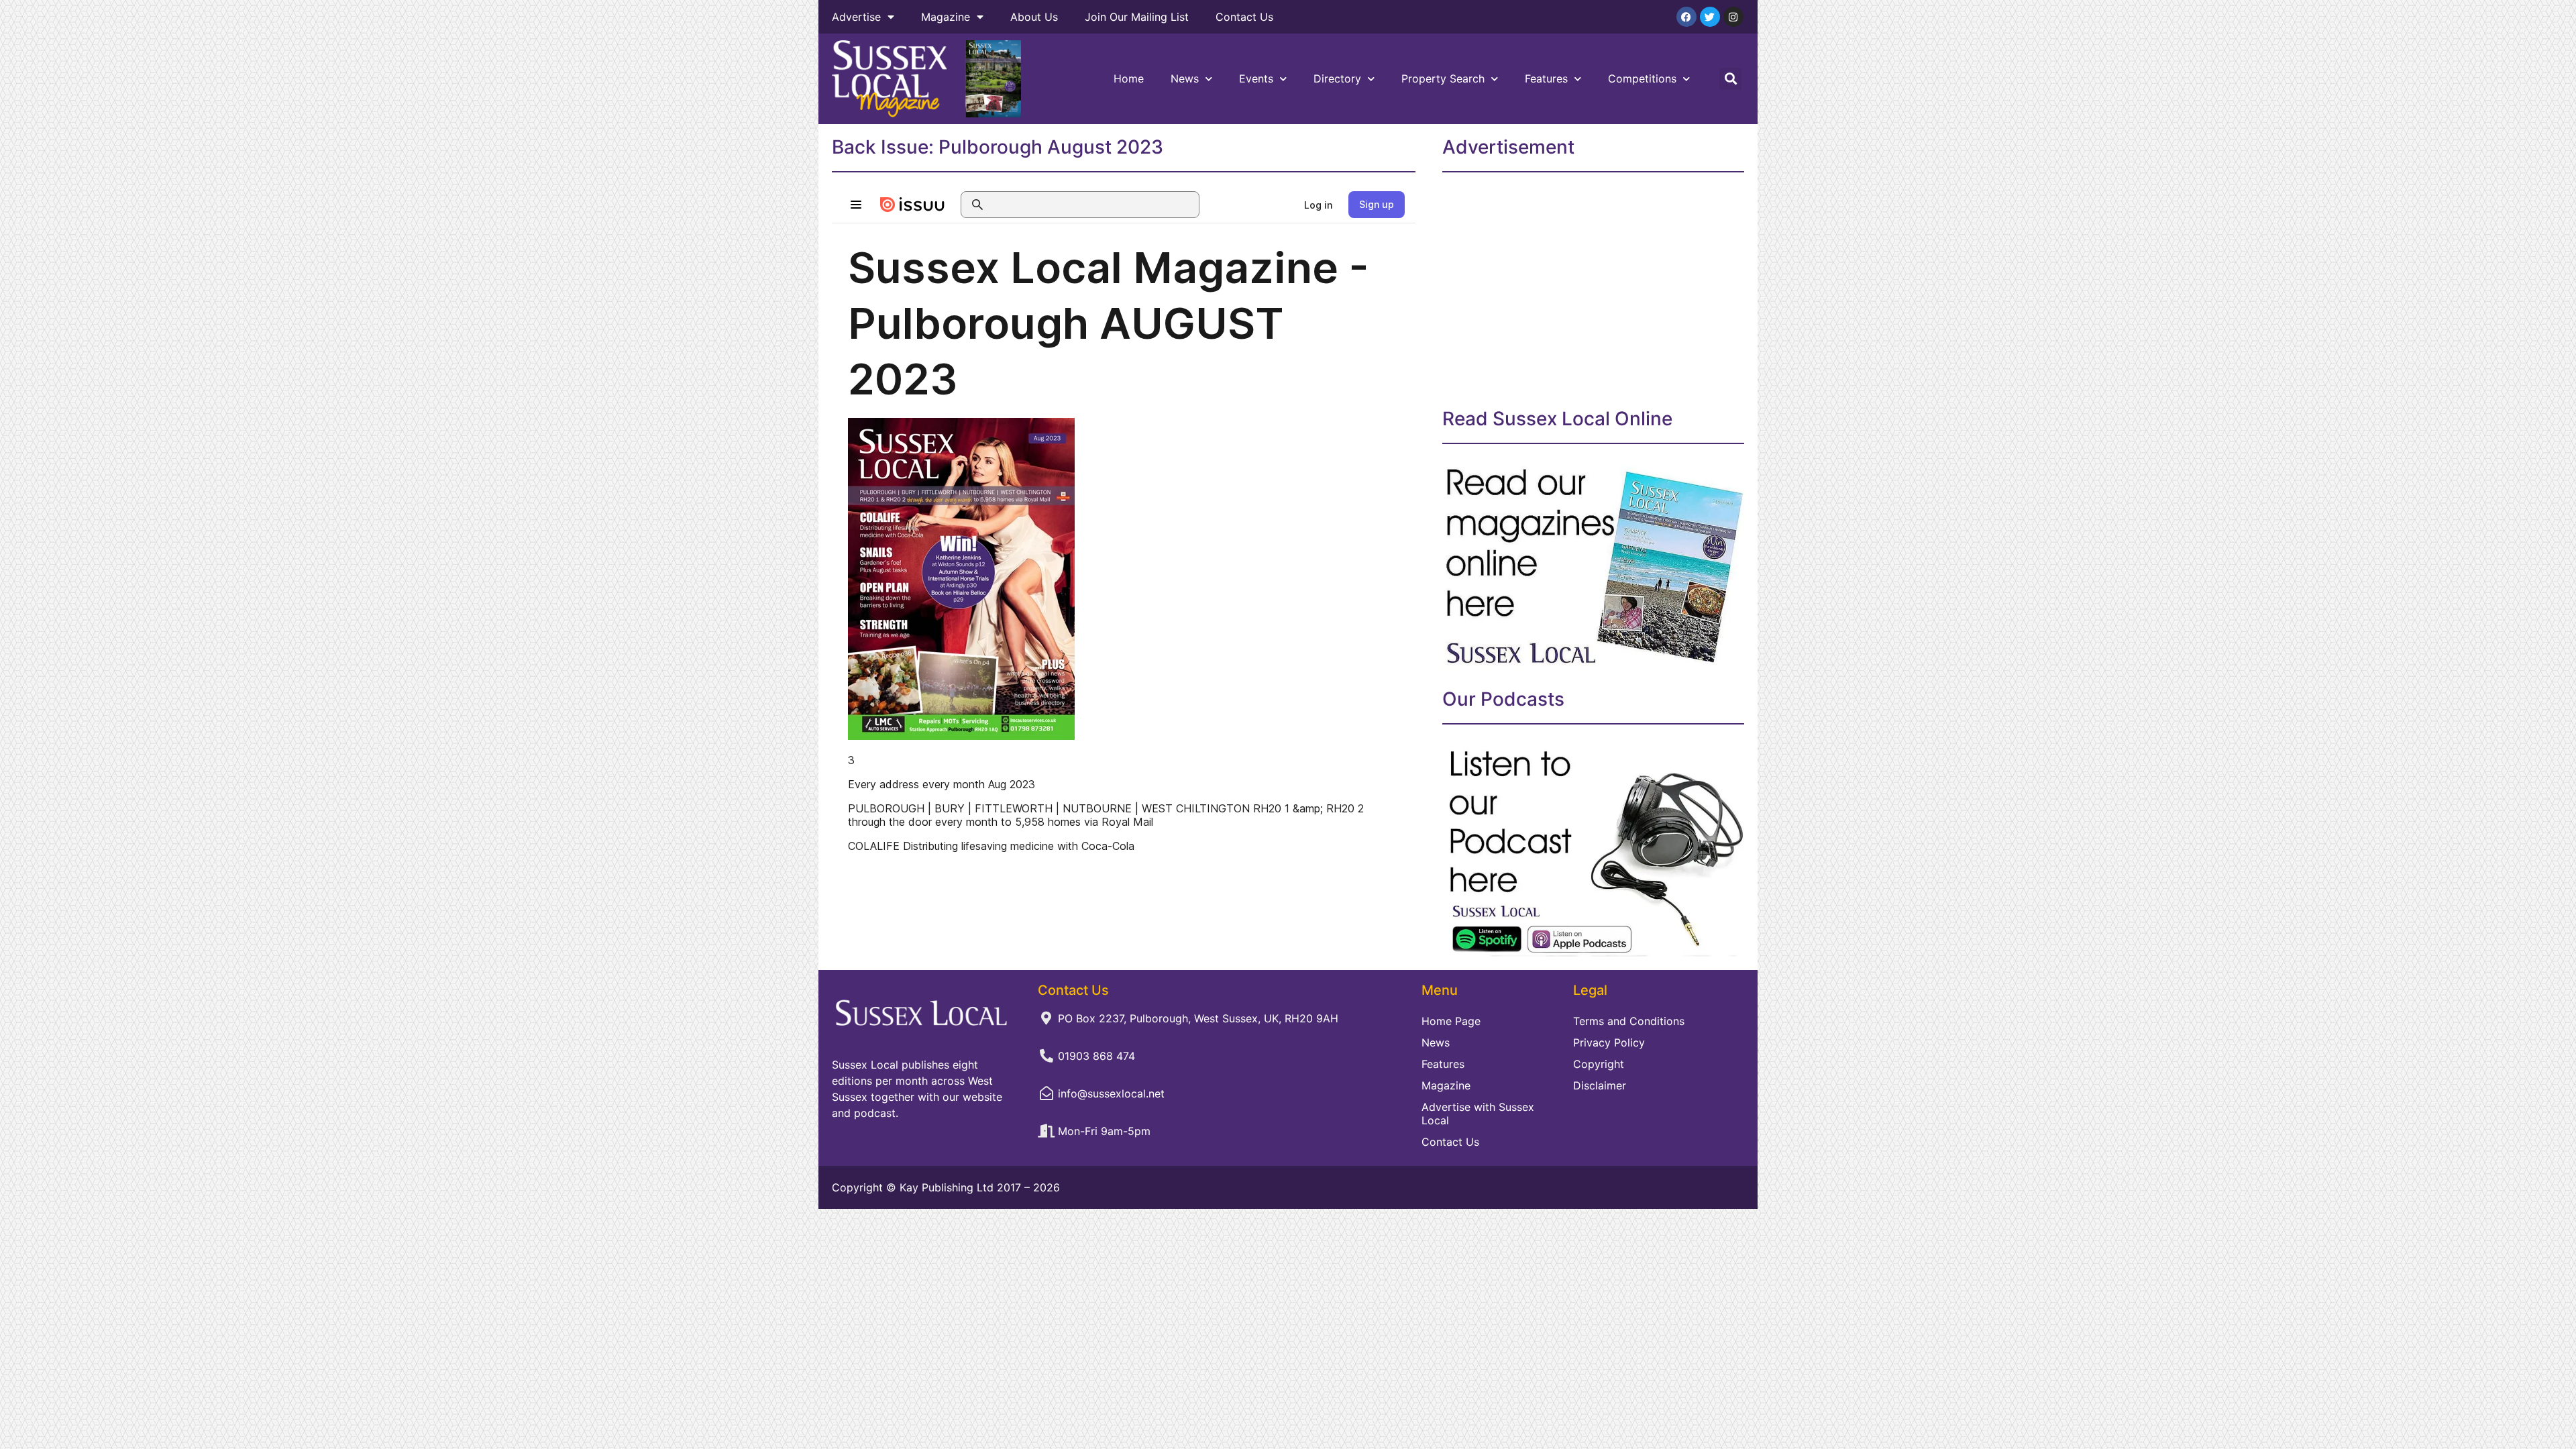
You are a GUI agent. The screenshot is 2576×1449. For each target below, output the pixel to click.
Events (1256, 78)
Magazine (946, 17)
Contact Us (1244, 17)
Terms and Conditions (1629, 1021)
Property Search (1443, 78)
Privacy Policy (1609, 1042)
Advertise (856, 17)
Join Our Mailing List (1137, 17)
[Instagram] (1733, 17)
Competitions (1642, 78)
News (1185, 78)
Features (1546, 78)
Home (1129, 78)
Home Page (1451, 1021)
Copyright (1599, 1064)
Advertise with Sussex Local (1478, 1114)
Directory (1337, 78)
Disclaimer (1600, 1085)
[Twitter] (1710, 17)
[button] (1730, 79)
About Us (1034, 17)
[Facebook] (1686, 17)
